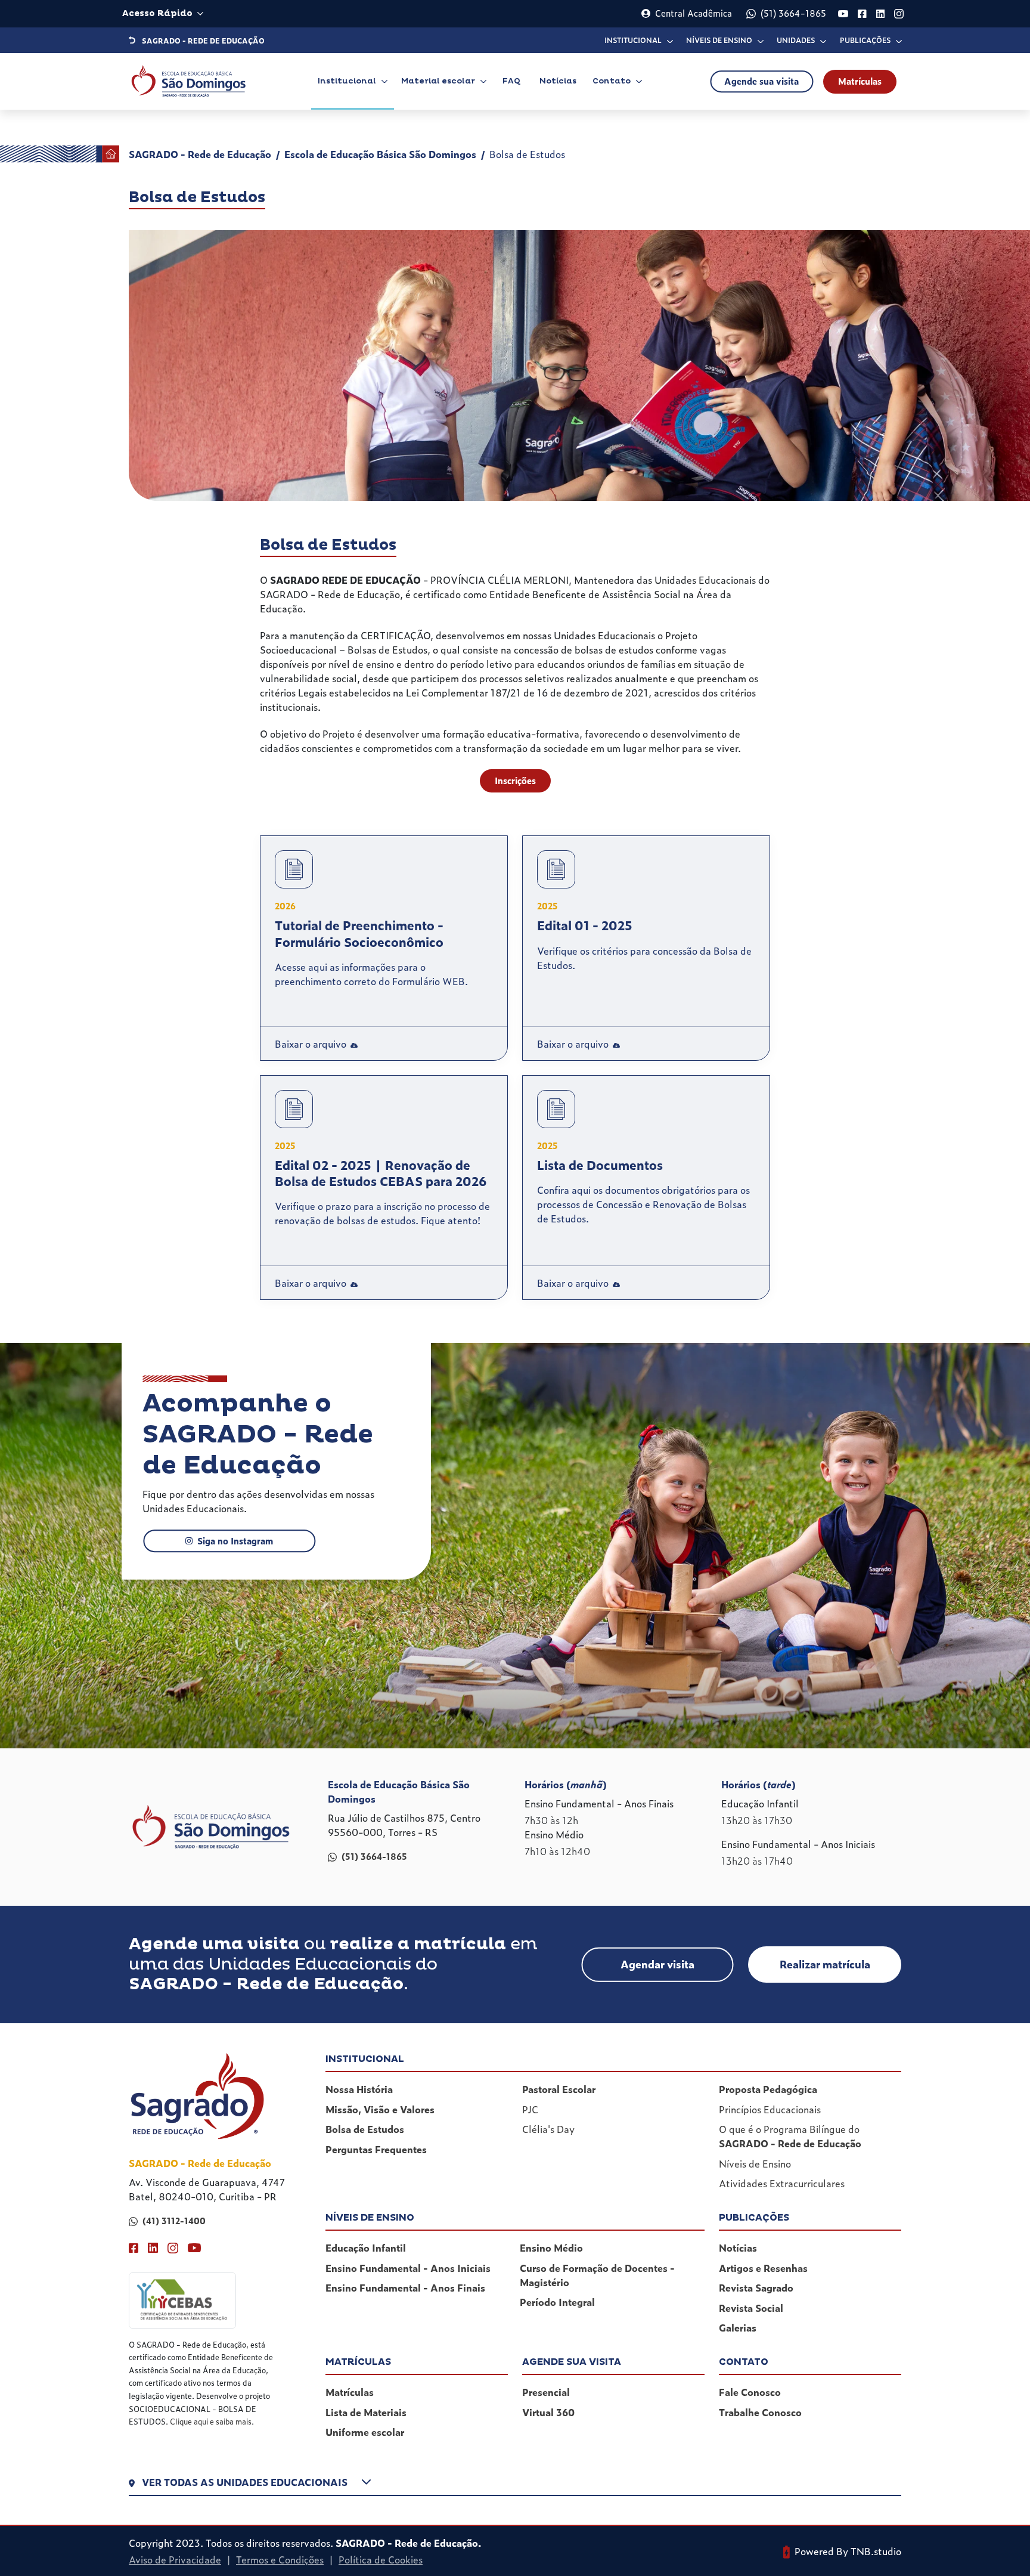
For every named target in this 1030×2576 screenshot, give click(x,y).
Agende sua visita (761, 81)
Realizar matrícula (825, 1964)
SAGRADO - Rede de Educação (200, 154)
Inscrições (515, 781)
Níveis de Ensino (755, 2163)
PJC (530, 2109)
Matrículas (860, 81)
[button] (515, 2485)
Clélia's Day (548, 2129)
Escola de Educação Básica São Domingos (380, 154)
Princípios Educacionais (770, 2109)
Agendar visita (657, 1964)
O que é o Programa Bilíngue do (790, 2136)
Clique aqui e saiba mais (211, 2421)
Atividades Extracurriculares (782, 2183)
